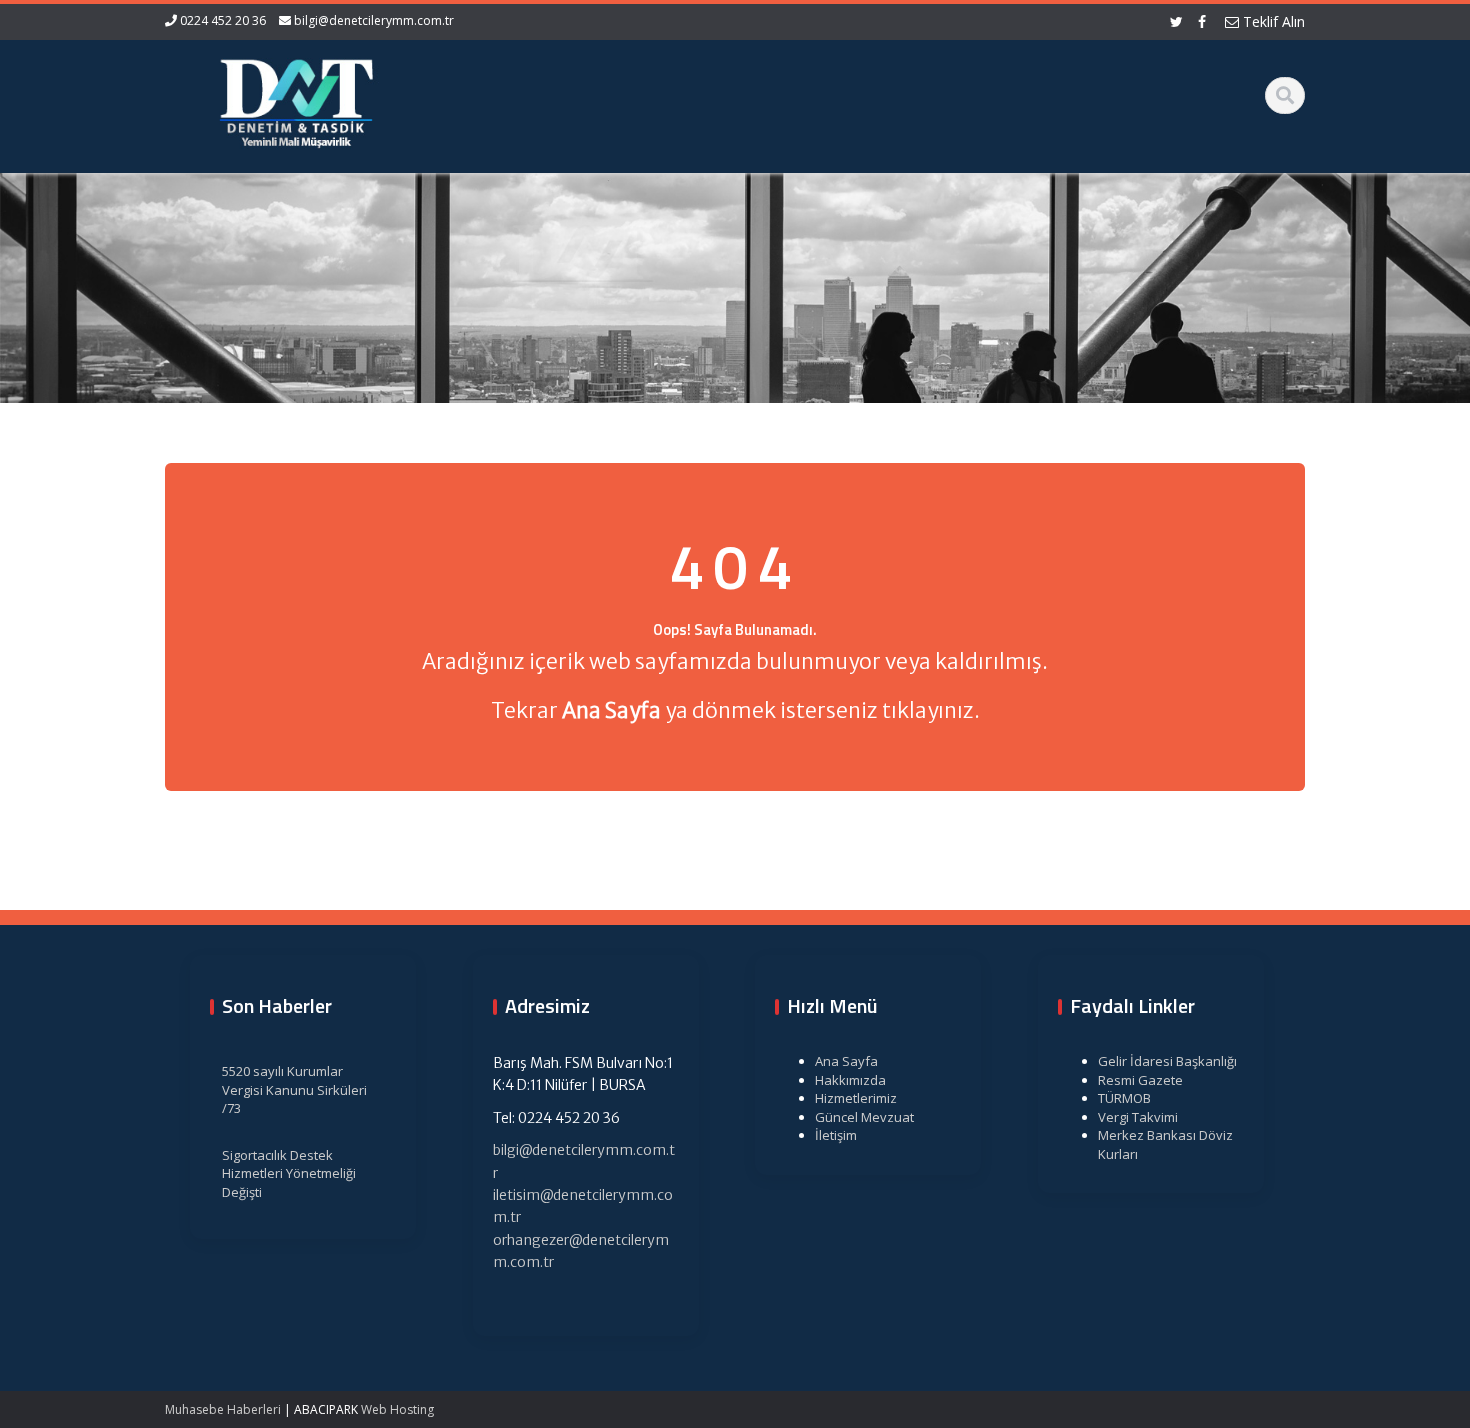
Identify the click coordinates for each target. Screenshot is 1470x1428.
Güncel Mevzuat (864, 1117)
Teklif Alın (1272, 21)
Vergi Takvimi (1138, 1117)
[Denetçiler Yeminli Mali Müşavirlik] (296, 100)
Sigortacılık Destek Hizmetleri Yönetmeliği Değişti (289, 1173)
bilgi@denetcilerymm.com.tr (374, 20)
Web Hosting (397, 1409)
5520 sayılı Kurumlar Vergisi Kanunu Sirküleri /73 (294, 1089)
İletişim (836, 1135)
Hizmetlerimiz (856, 1098)
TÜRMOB (1124, 1098)
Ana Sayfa (846, 1061)
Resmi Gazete (1140, 1080)
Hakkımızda (850, 1080)
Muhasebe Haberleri (223, 1409)
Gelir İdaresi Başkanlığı (1167, 1061)
